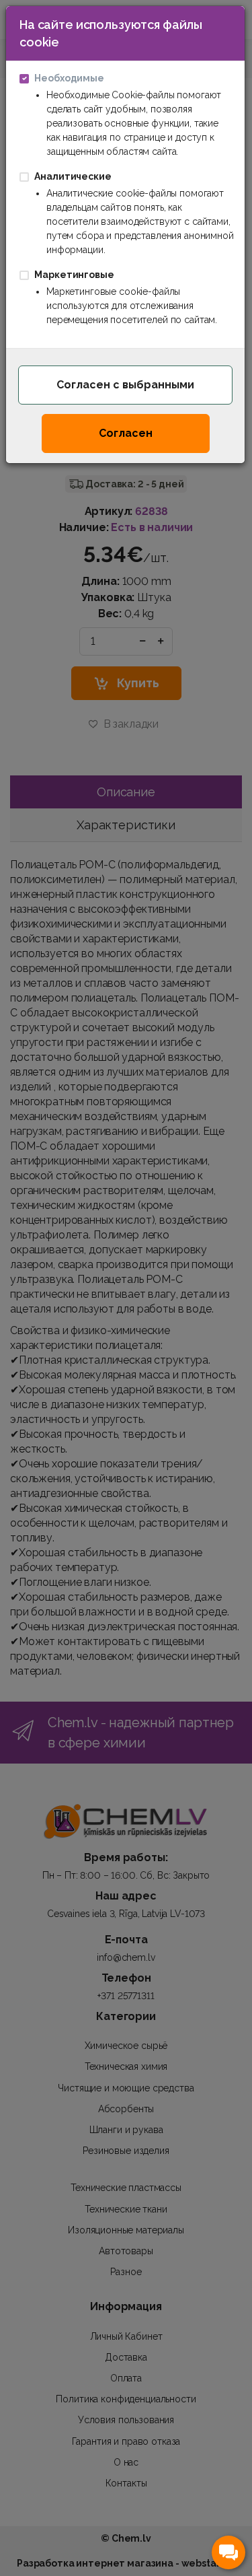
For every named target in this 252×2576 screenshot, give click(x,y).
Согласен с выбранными (125, 385)
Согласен (126, 433)
